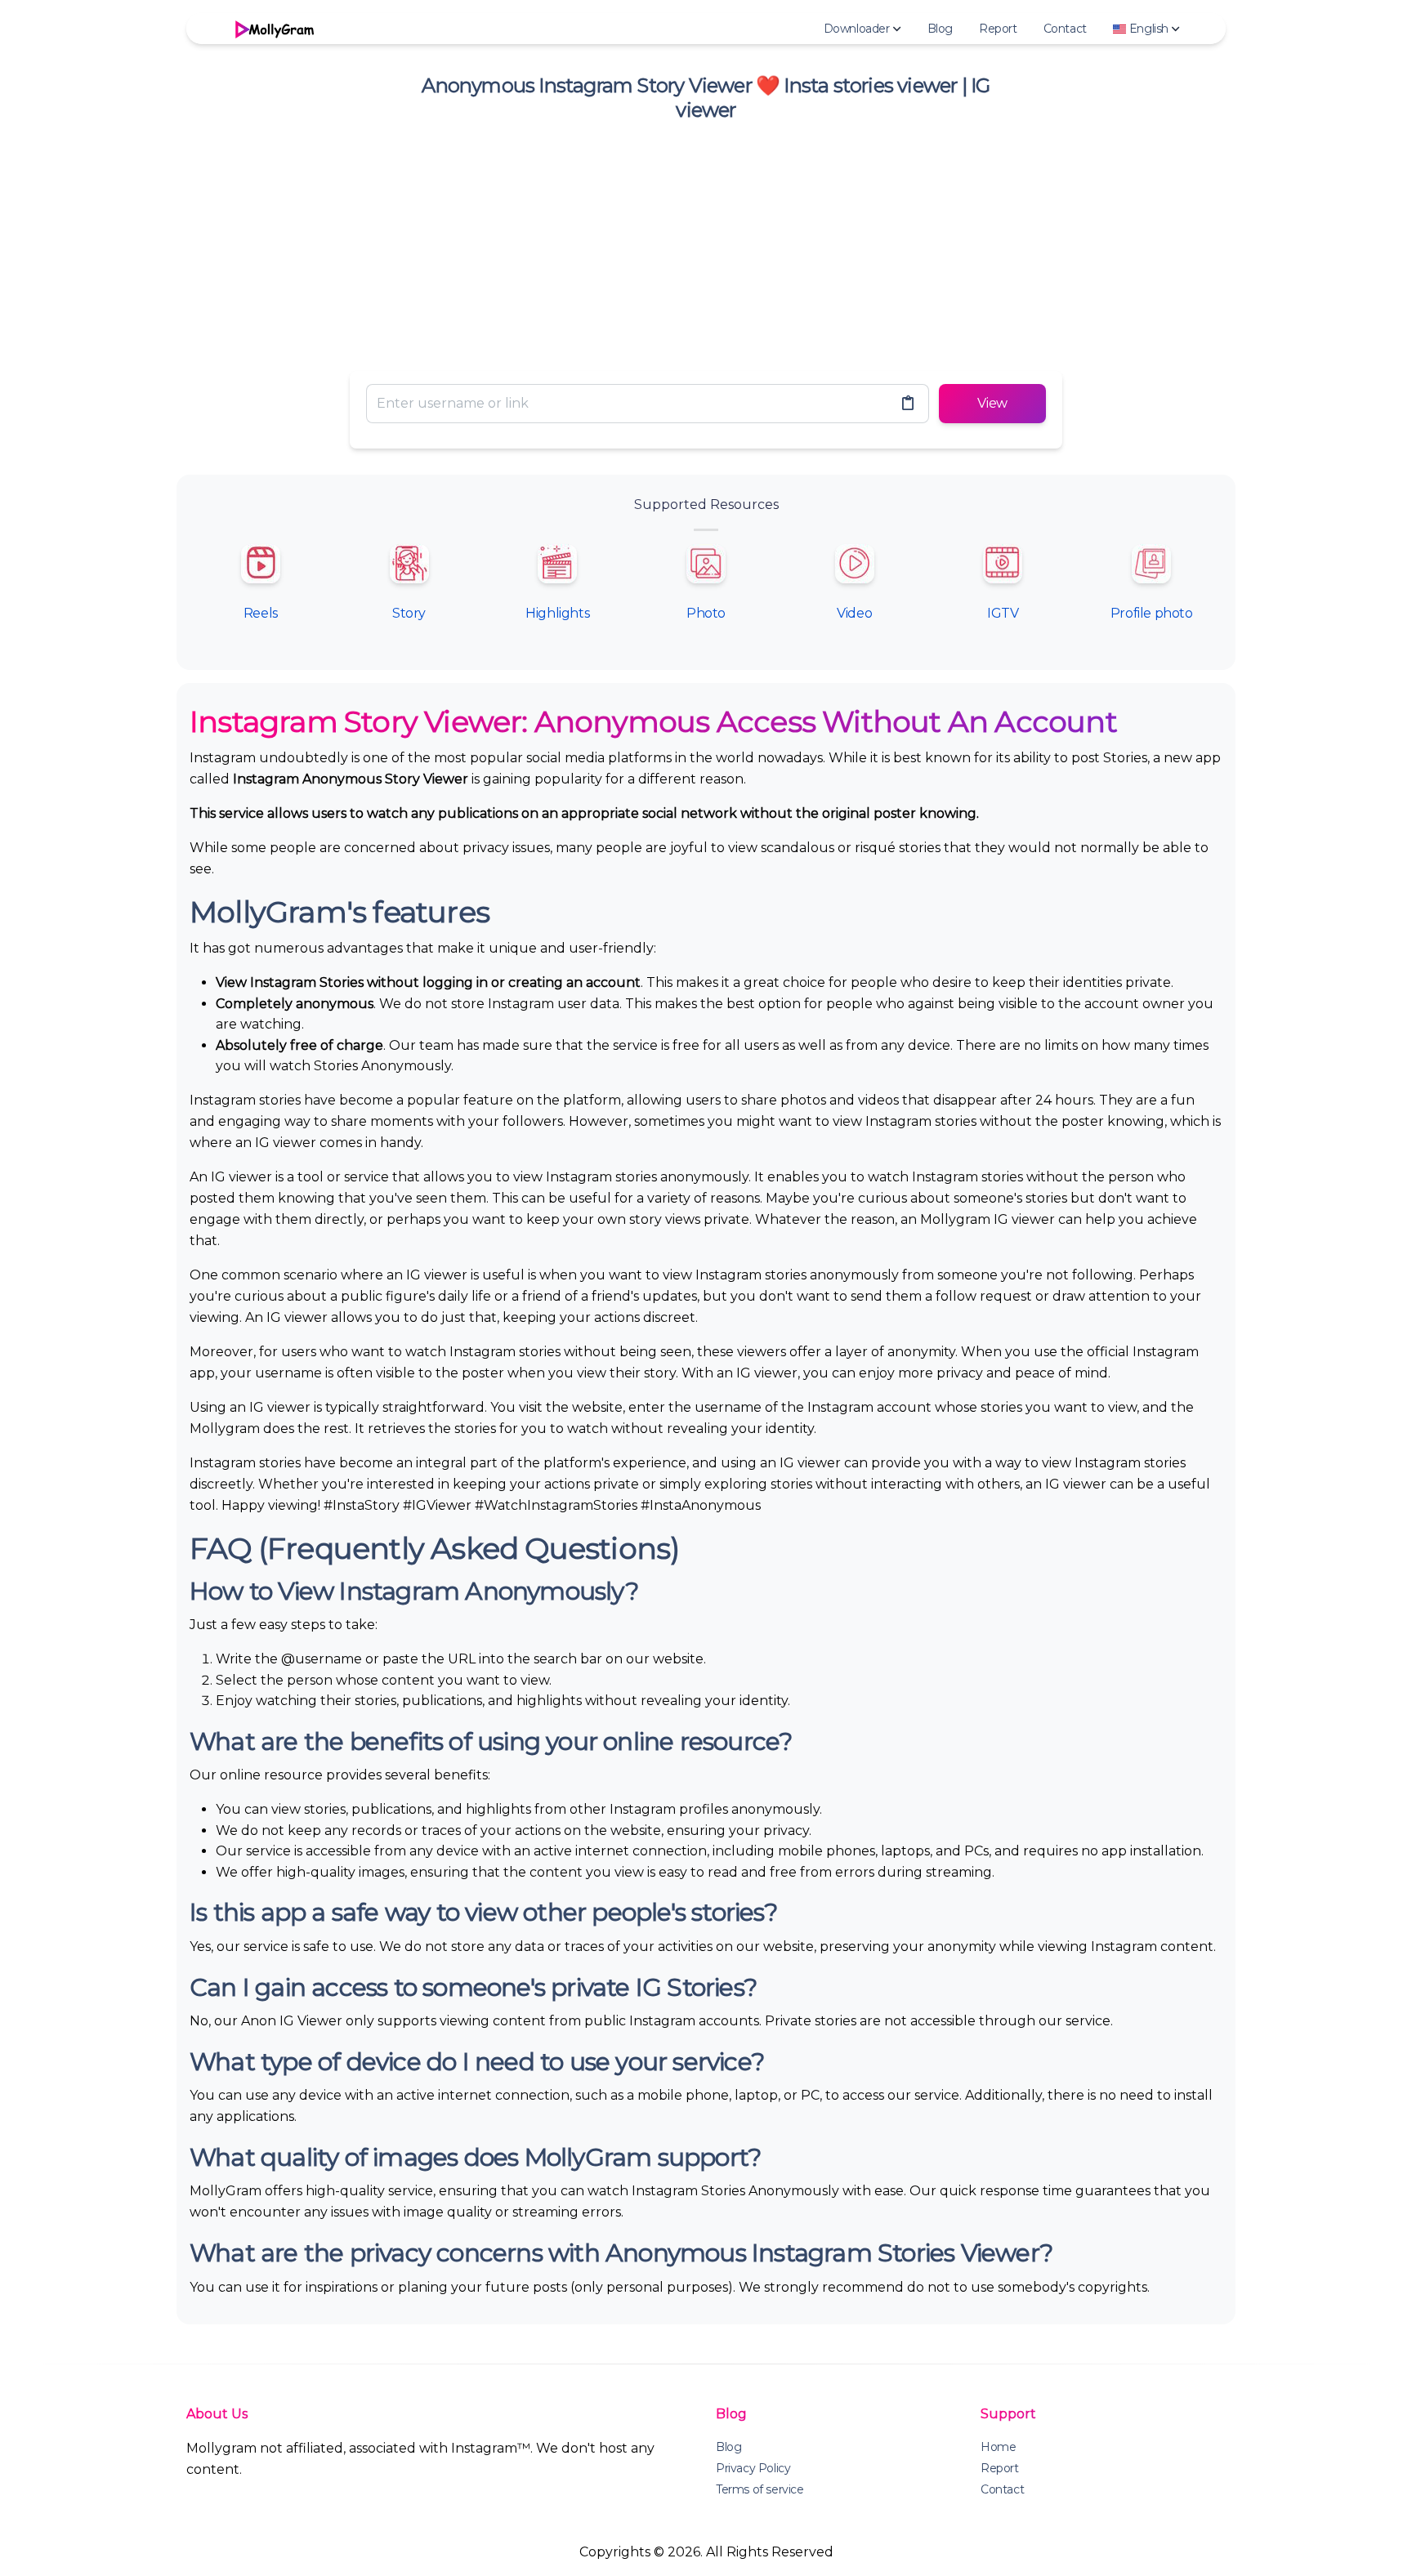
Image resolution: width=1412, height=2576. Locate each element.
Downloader (857, 29)
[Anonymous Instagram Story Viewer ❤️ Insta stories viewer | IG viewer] (273, 29)
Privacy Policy (753, 2468)
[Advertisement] (706, 243)
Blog (940, 29)
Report (998, 29)
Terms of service (760, 2489)
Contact (1065, 29)
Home (998, 2447)
